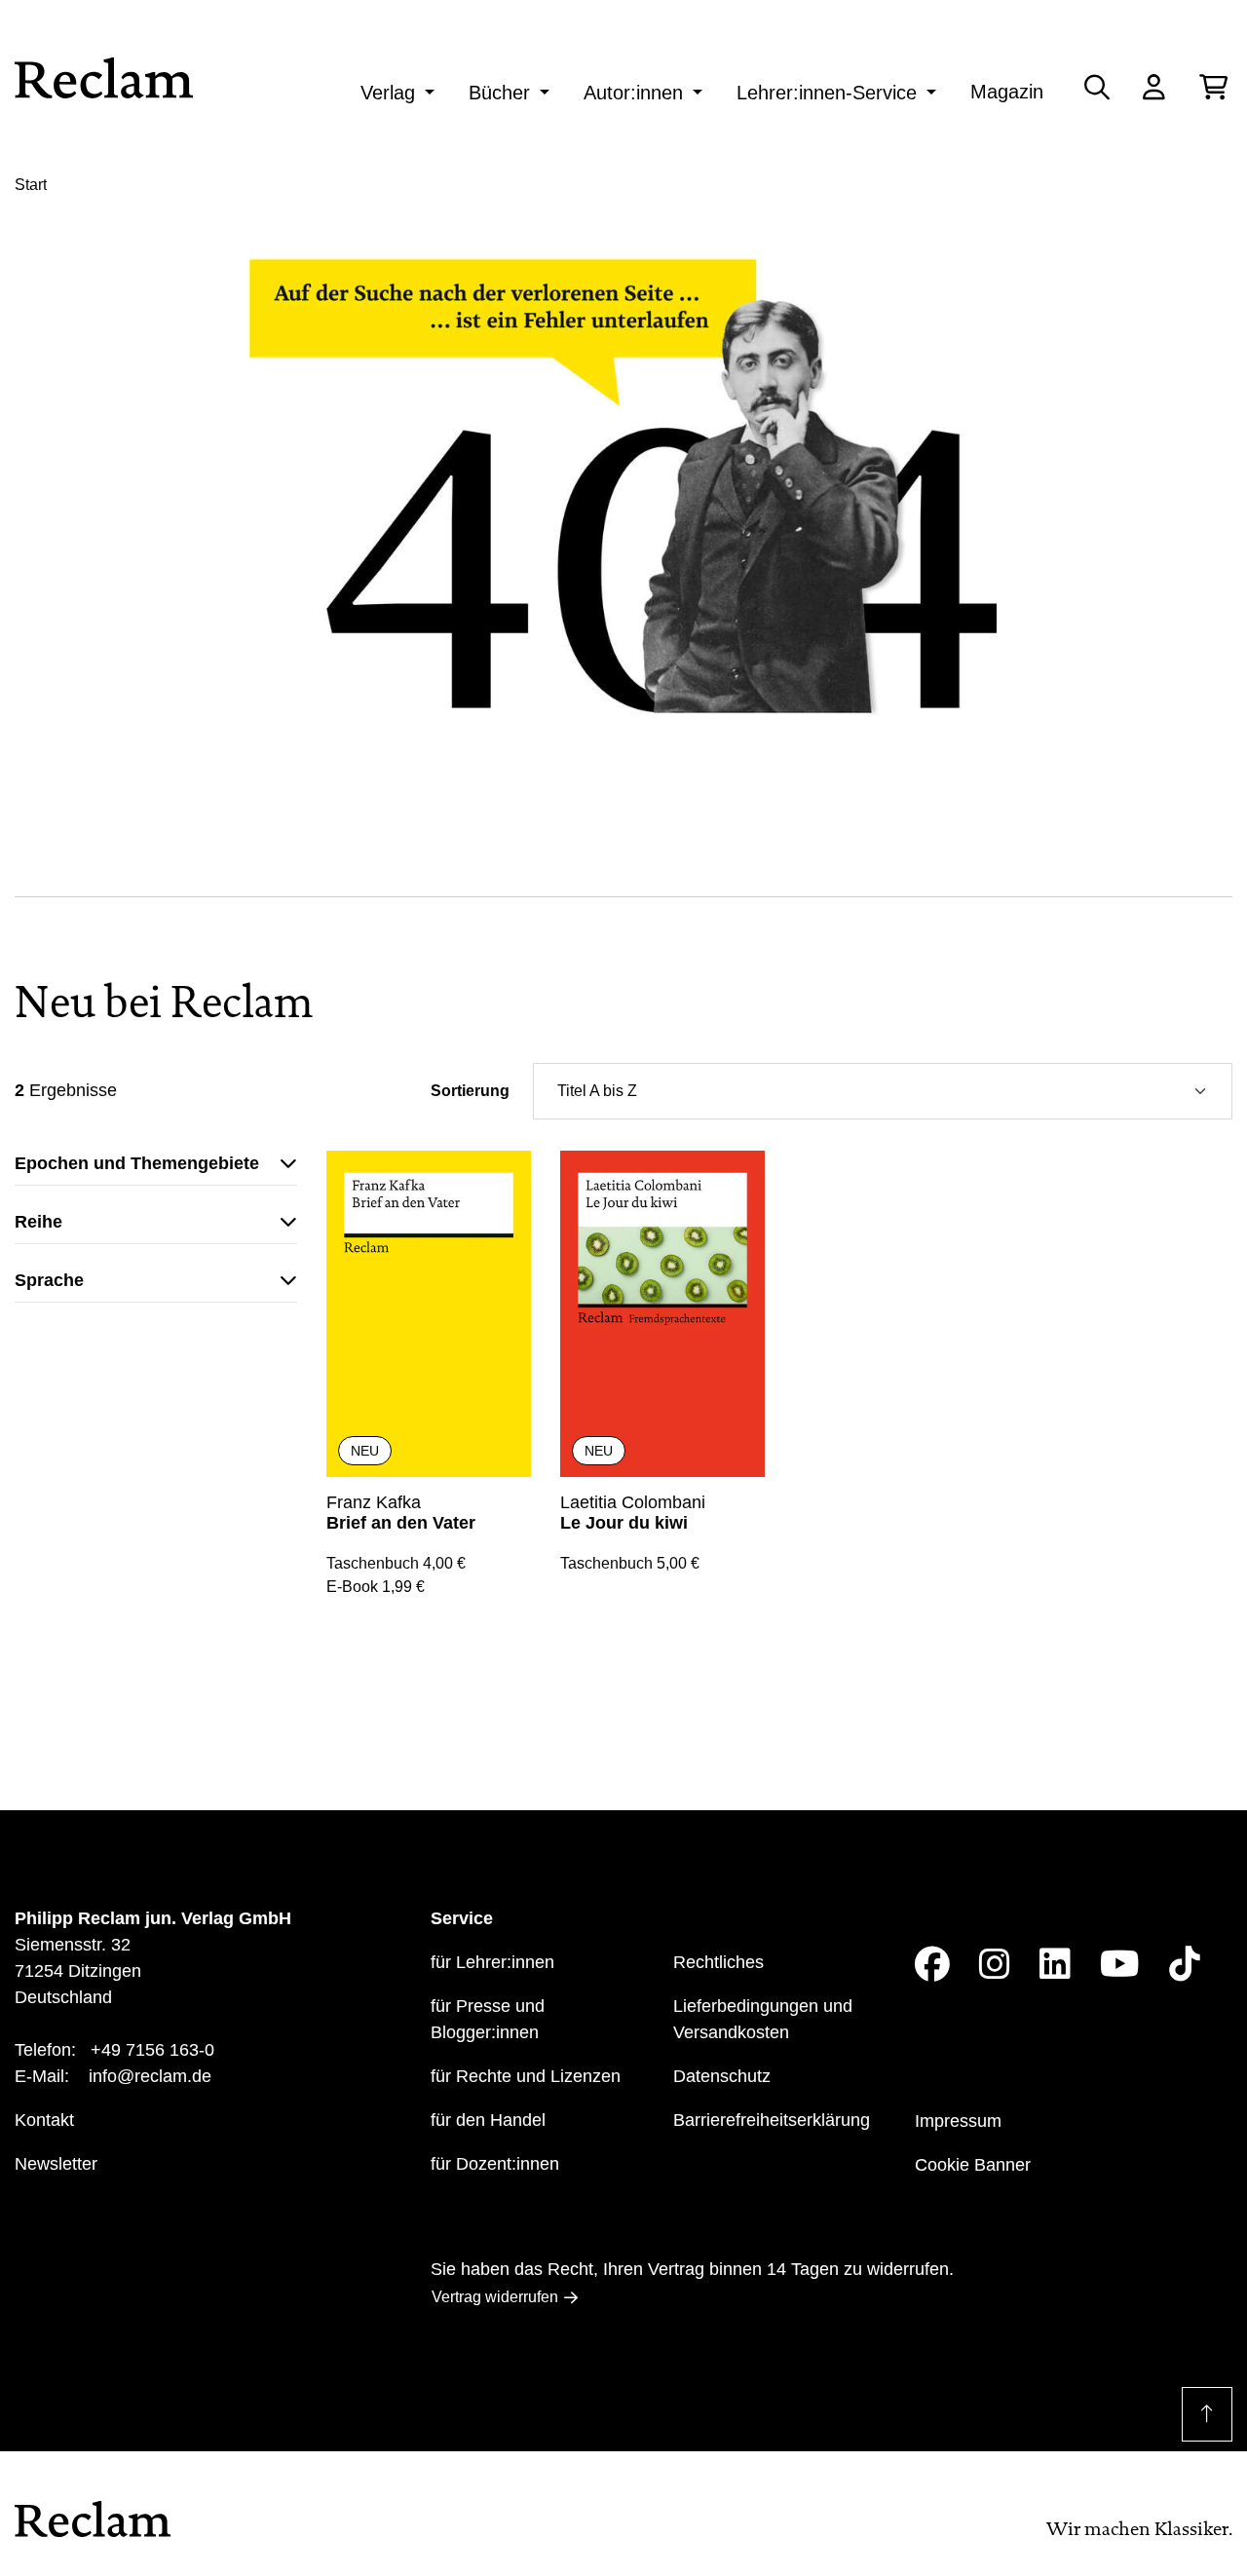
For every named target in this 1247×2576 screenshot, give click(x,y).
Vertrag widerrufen (495, 2297)
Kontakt (44, 2120)
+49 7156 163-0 (152, 2050)
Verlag (388, 93)
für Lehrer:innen (492, 1962)
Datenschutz (722, 2076)
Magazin (1007, 92)
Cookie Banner (973, 2165)
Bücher (499, 93)
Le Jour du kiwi (624, 1523)
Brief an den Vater (401, 1523)
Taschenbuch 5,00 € (630, 1563)
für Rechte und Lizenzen (526, 2076)
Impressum (958, 2121)
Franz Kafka (374, 1502)
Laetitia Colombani (633, 1502)
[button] (156, 1168)
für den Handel (488, 2120)
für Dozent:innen (495, 2164)
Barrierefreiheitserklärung (772, 2120)
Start (31, 185)
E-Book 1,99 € (376, 1587)
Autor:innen (633, 93)
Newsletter (56, 2164)
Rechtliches (718, 1962)
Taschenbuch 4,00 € (396, 1563)
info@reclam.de (150, 2076)
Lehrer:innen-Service (827, 93)
